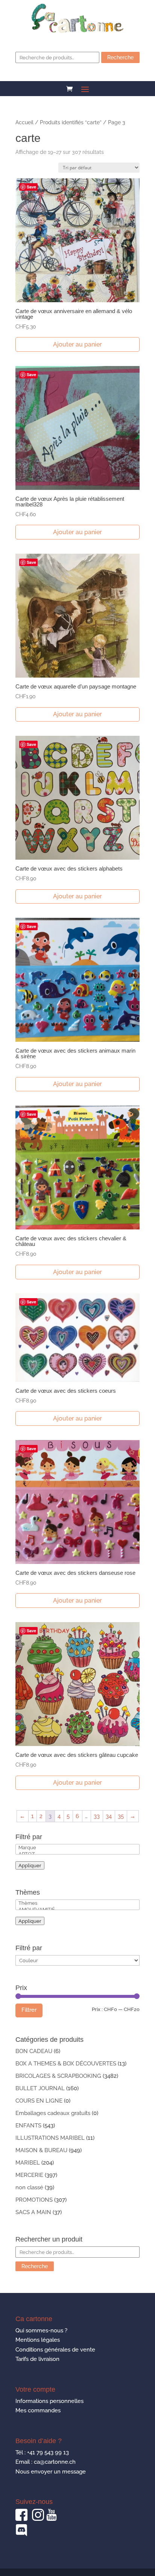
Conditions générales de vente (55, 2350)
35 (121, 1816)
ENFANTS (28, 2126)
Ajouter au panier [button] (77, 344)
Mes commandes (38, 2410)
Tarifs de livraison (37, 2359)
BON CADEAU (34, 2051)
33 (97, 1816)
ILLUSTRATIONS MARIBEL (50, 2138)
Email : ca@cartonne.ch (46, 2462)
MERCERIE (29, 2175)
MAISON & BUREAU (41, 2150)
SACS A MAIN (33, 2212)
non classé (29, 2187)
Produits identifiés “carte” (71, 122)
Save (31, 187)
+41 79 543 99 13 (48, 2452)
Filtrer (29, 2010)
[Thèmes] (77, 1903)
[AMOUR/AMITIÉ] (77, 1909)
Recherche (120, 57)
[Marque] (77, 1848)
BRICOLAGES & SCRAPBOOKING (58, 2076)
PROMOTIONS (34, 2200)
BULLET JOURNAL (40, 2088)
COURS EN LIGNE (39, 2101)
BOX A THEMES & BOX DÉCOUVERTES (66, 2064)
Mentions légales (38, 2340)
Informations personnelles (49, 2401)
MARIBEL (28, 2163)
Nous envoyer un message (51, 2472)
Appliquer (30, 1865)
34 (109, 1816)
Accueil (24, 122)
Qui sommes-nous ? (41, 2330)
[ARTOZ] (77, 1854)
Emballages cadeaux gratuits (53, 2113)
